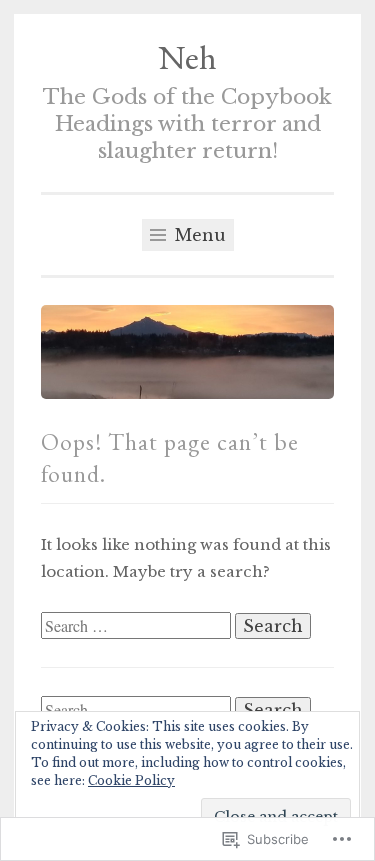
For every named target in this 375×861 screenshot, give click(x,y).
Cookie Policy (131, 780)
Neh (187, 57)
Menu (198, 235)
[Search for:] (138, 626)
